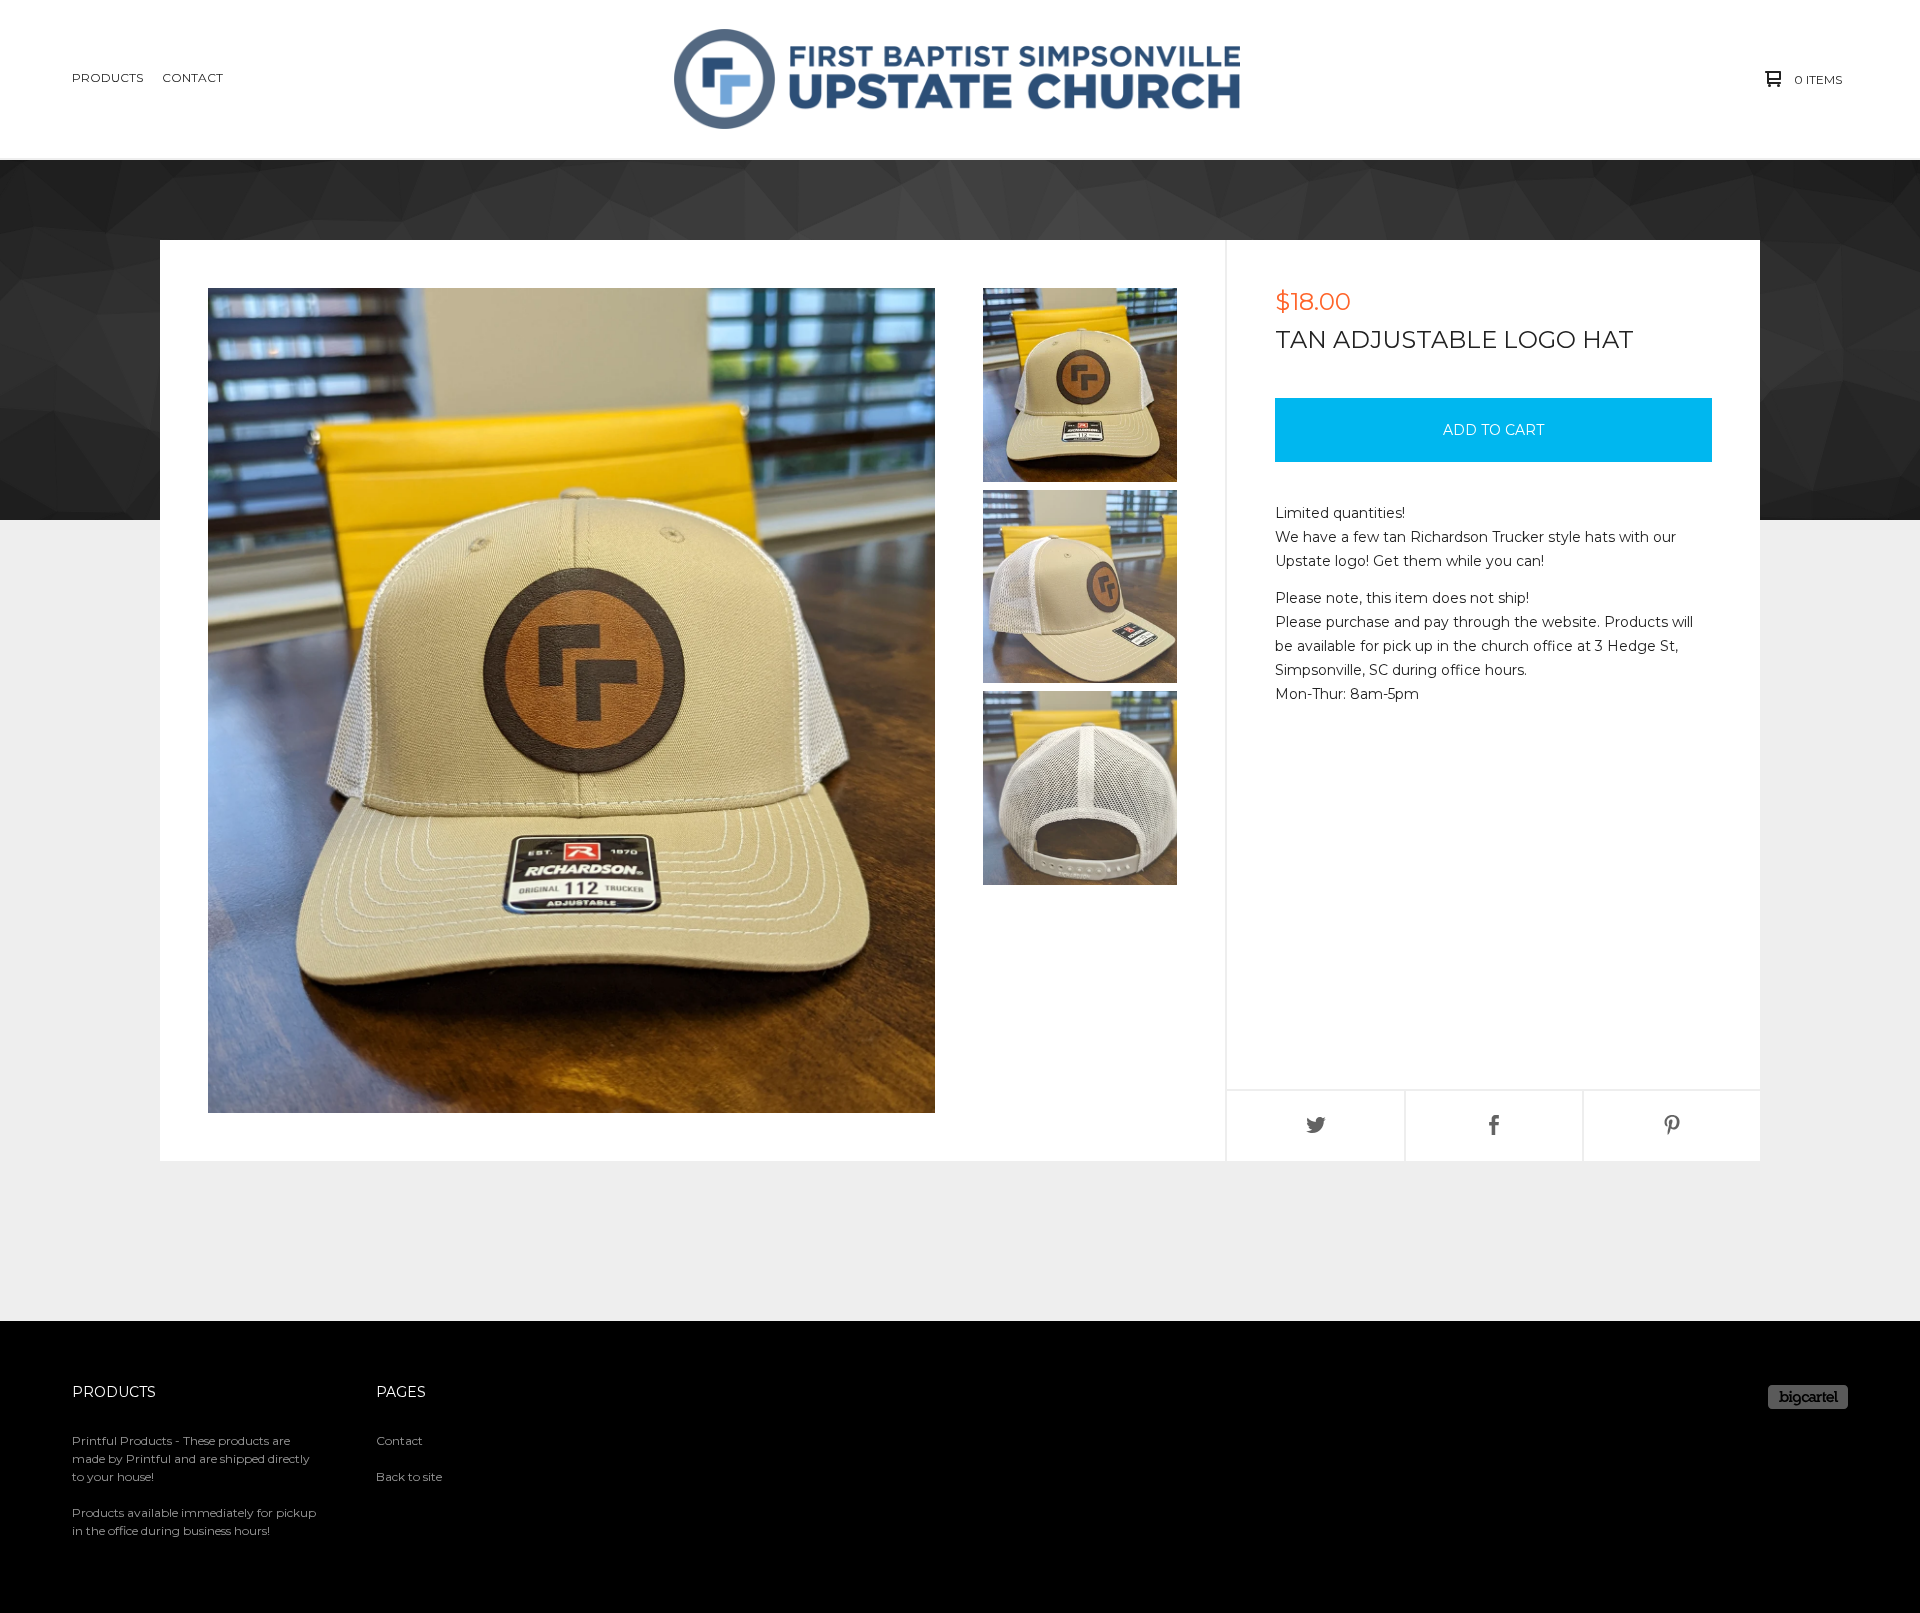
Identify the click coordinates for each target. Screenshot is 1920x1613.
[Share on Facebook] (1494, 1126)
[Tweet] (1316, 1126)
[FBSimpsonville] (957, 79)
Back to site (409, 1476)
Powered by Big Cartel (1808, 1397)
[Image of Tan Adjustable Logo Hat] (1080, 385)
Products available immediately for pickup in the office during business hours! (194, 1521)
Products (107, 77)
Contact (192, 77)
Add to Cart (1493, 430)
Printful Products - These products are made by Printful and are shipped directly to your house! (191, 1458)
